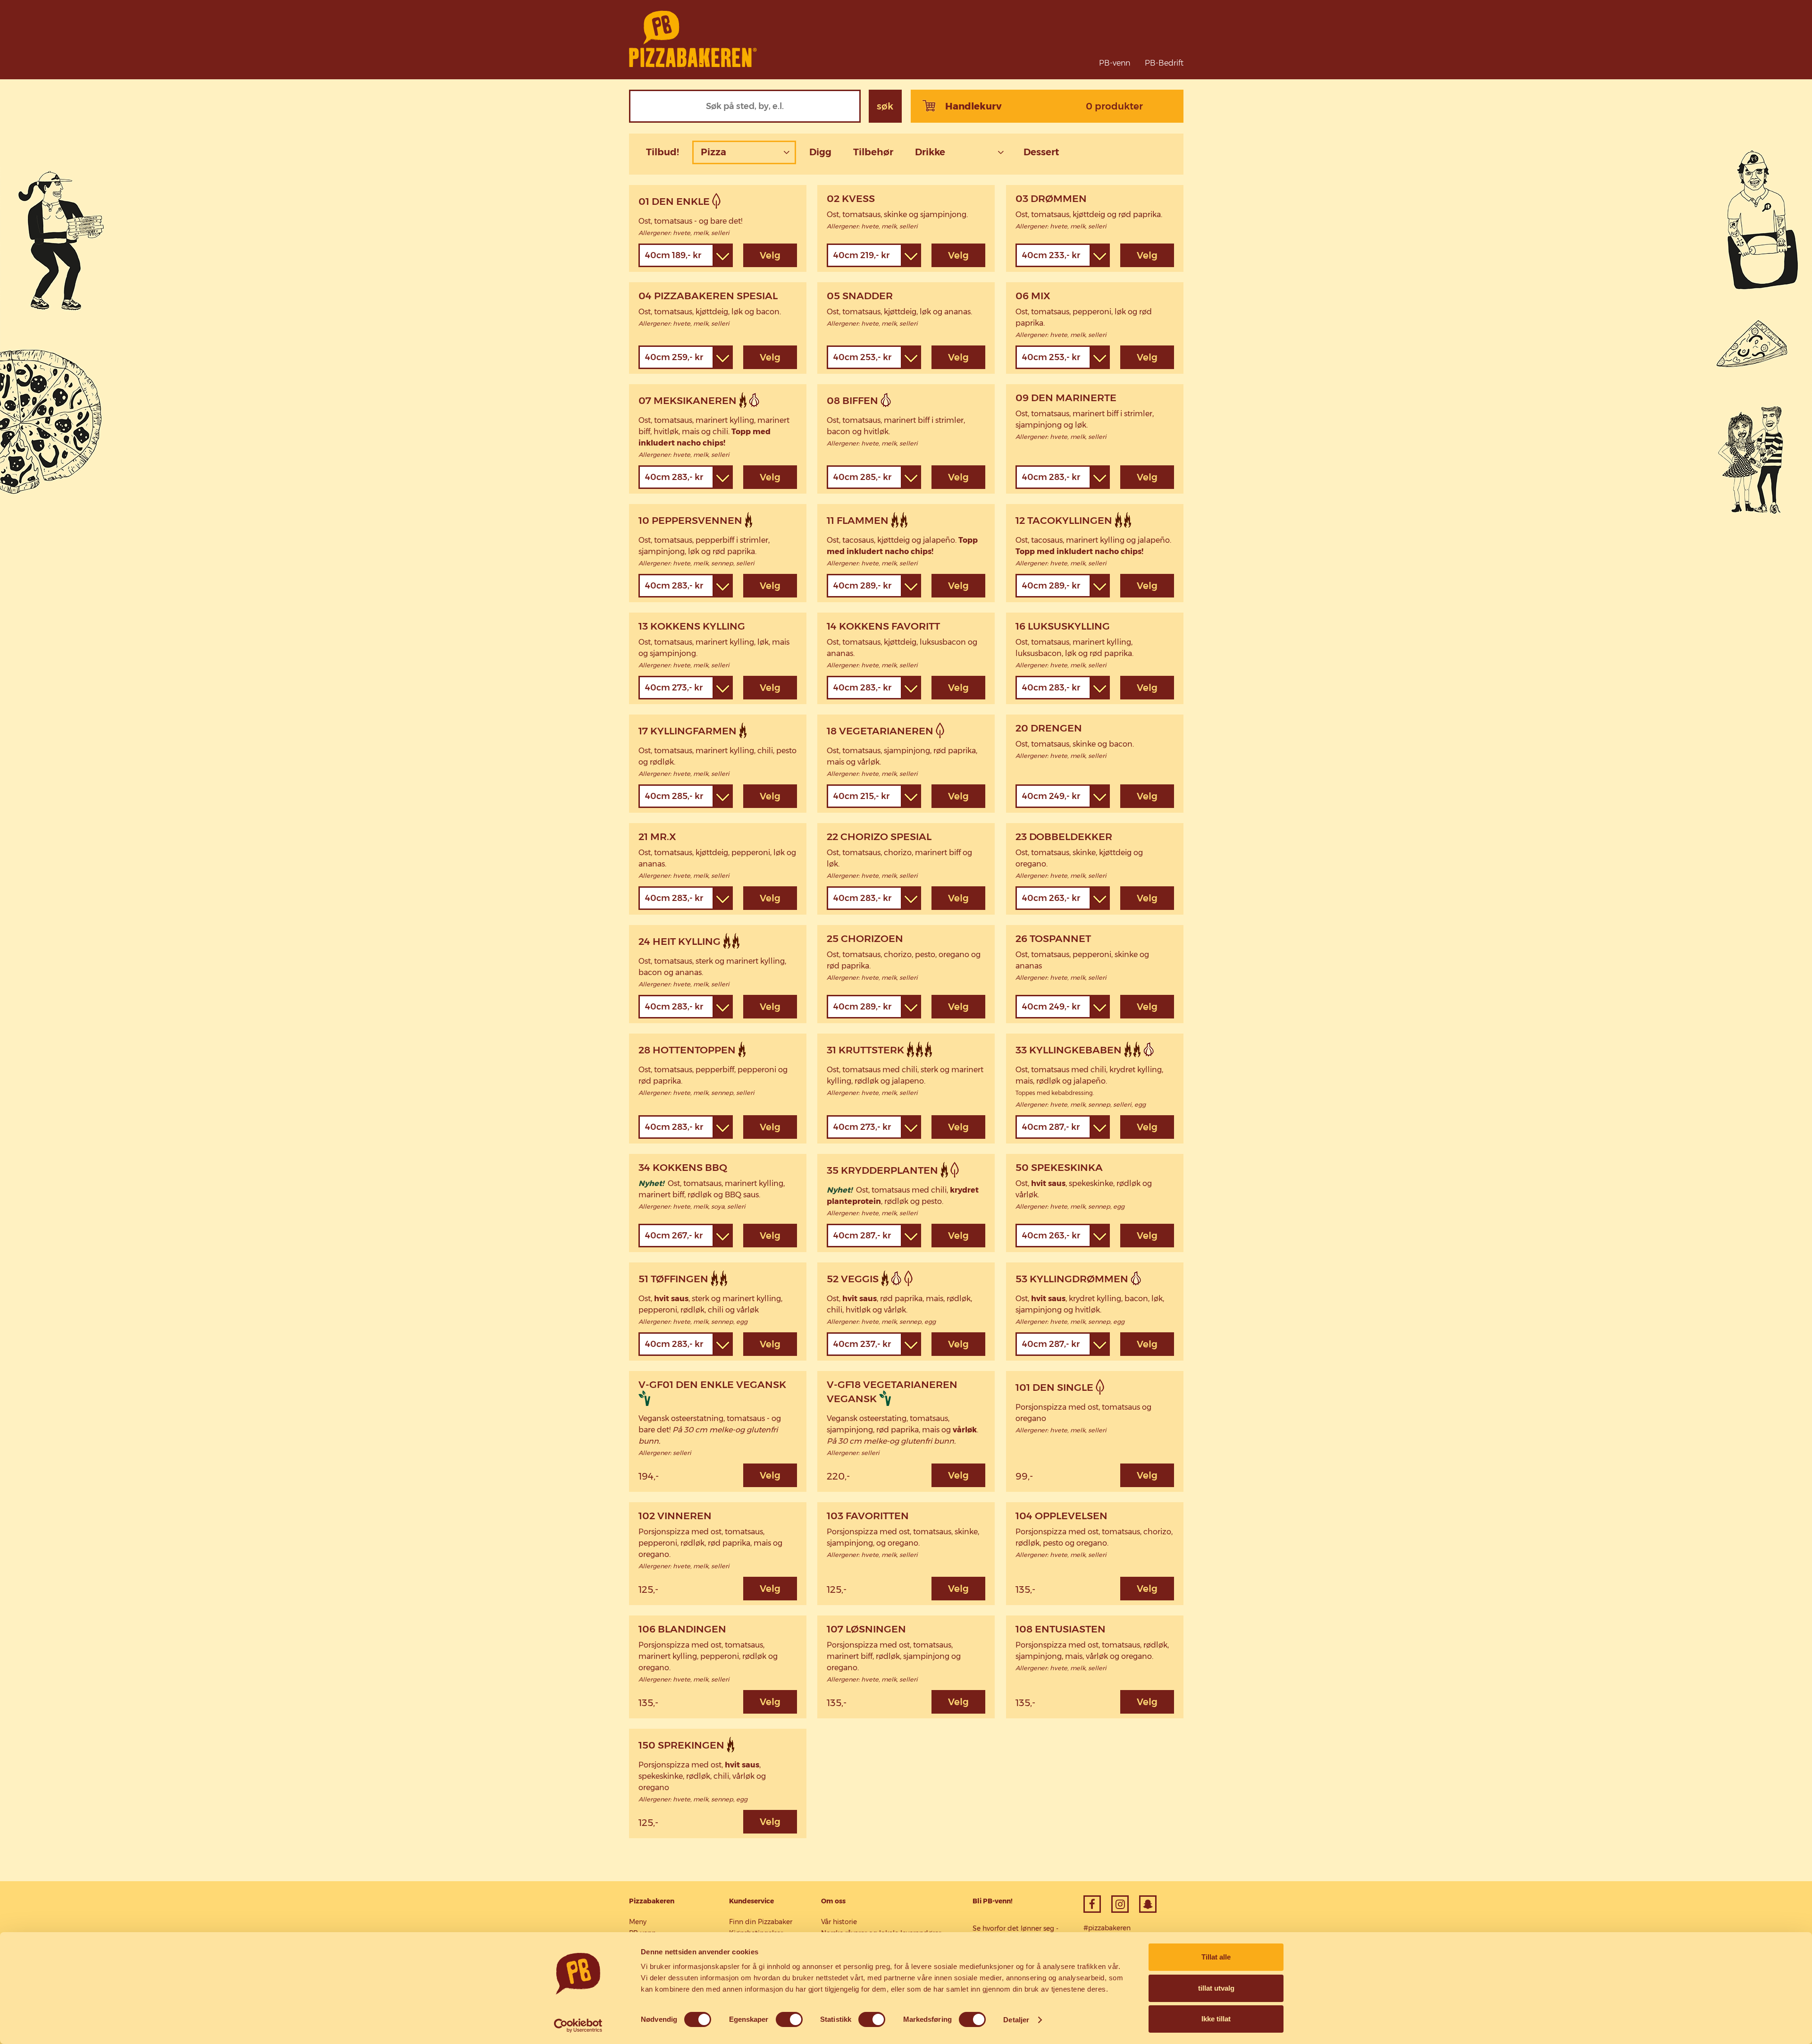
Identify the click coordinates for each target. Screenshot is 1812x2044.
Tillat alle (1216, 1957)
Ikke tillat (1216, 2019)
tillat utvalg (1216, 1988)
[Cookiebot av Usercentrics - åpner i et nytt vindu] (578, 2026)
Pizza (713, 152)
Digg (820, 152)
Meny (638, 1922)
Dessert (1041, 152)
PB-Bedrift (1164, 63)
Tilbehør (873, 152)
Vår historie (839, 1922)
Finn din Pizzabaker (761, 1922)
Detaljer (1016, 2020)
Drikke (930, 152)
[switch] (789, 2019)
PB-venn (1115, 63)
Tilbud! (663, 152)
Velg (770, 255)
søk (885, 106)
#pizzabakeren (1107, 1928)
